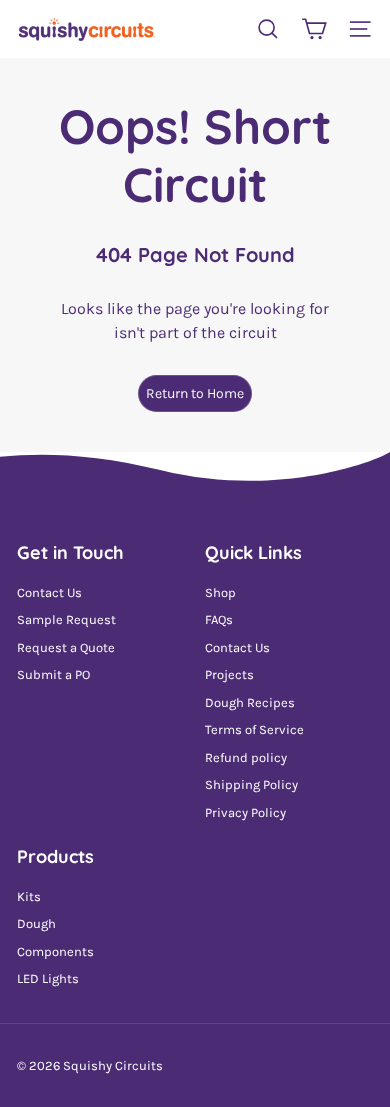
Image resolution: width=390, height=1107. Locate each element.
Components (55, 951)
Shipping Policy (251, 784)
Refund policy (246, 757)
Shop (220, 592)
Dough (36, 923)
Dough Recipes (250, 702)
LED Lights (48, 978)
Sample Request (66, 619)
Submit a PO (53, 674)
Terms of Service (254, 729)
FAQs (219, 619)
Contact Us (49, 592)
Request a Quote (66, 647)
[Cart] (314, 29)
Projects (229, 674)
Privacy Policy (245, 812)
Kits (29, 896)
